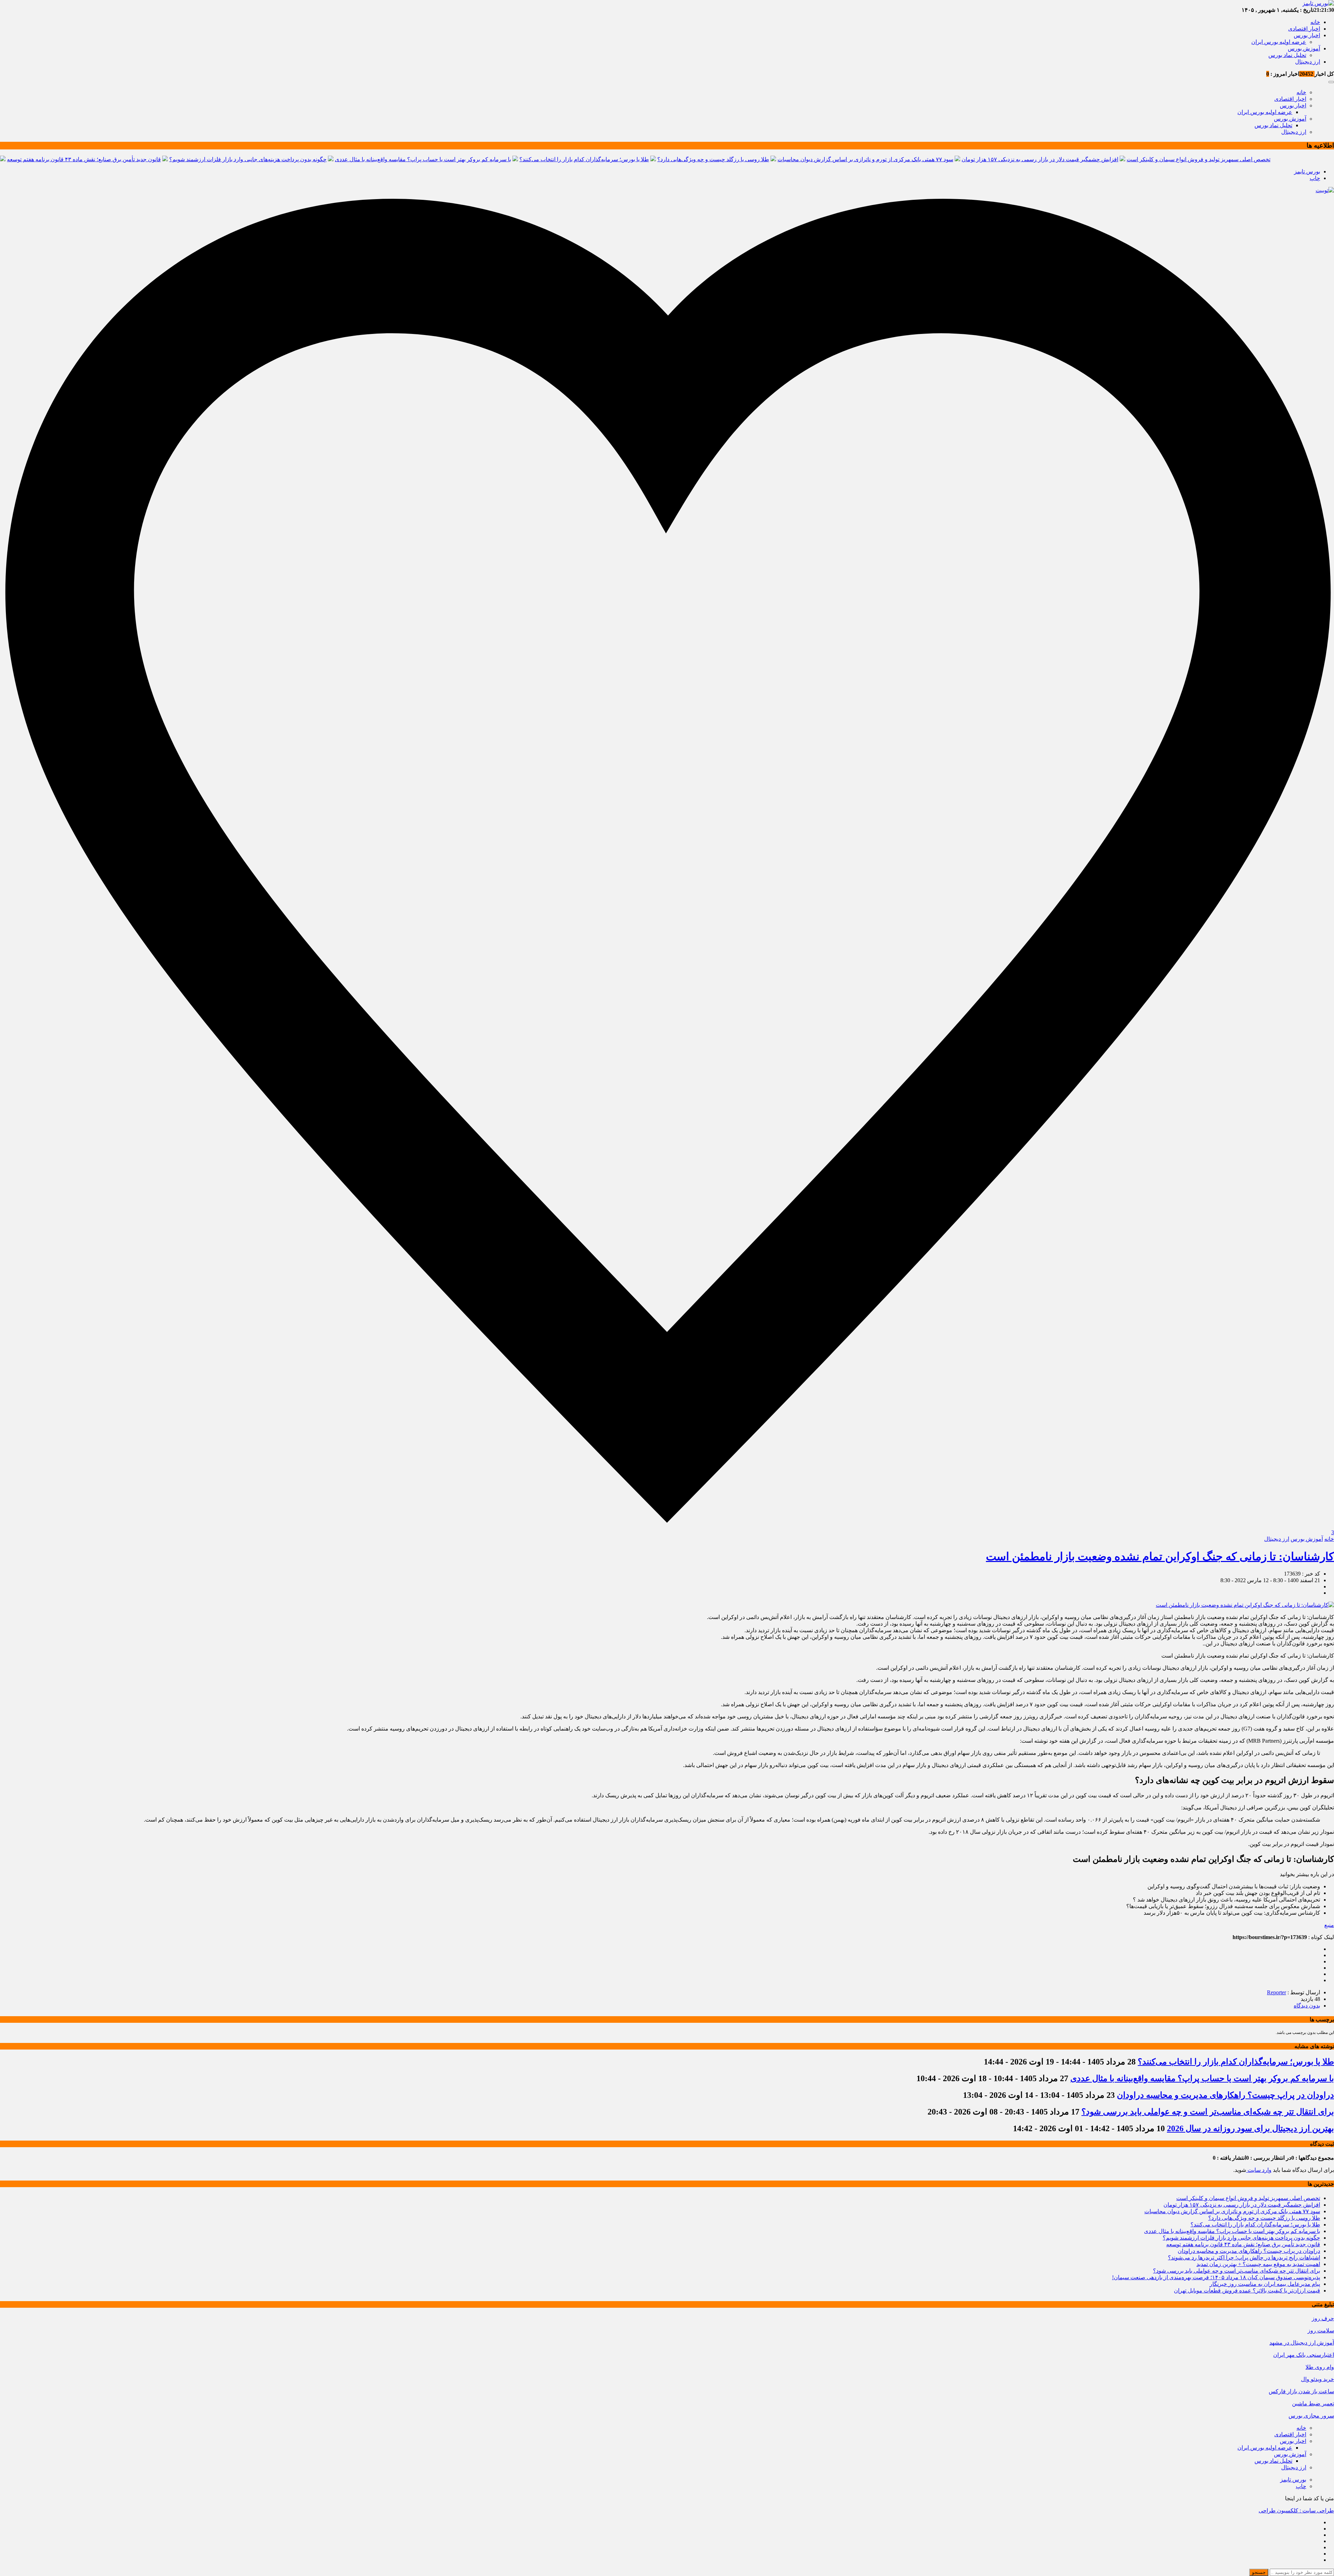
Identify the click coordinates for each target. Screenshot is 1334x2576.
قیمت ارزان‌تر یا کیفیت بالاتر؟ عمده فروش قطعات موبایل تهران (1247, 2291)
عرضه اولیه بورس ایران (1279, 42)
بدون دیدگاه (1307, 2006)
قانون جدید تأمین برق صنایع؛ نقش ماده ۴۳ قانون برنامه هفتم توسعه (84, 159)
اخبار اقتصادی (1304, 29)
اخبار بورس (1307, 35)
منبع (1329, 1925)
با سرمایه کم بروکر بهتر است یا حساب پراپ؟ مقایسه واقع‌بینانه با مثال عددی (423, 159)
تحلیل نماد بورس (1287, 55)
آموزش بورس (1304, 48)
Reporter (1277, 1992)
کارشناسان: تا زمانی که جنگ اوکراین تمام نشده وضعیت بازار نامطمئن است (1160, 1556)
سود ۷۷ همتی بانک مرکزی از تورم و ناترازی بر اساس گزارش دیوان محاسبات (865, 159)
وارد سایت (1259, 2170)
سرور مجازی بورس (1311, 2416)
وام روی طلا (1320, 2367)
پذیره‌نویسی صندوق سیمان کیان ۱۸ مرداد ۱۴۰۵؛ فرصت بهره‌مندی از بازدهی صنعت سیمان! (1216, 2277)
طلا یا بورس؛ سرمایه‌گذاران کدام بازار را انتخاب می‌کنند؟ (584, 159)
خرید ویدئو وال (1317, 2379)
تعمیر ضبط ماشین (1313, 2403)
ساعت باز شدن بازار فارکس (1301, 2391)
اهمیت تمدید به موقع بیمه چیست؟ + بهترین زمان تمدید (1258, 2264)
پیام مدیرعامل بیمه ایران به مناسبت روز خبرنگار (1265, 2284)
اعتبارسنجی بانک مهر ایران (1304, 2355)
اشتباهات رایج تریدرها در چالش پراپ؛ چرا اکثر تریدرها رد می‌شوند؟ (1244, 2258)
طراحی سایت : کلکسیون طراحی (1296, 2510)
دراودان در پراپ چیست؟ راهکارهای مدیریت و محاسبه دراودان (1225, 2095)
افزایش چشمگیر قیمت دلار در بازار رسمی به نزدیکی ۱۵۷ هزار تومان (1040, 159)
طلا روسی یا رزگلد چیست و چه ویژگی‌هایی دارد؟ (713, 159)
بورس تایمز (1307, 171)
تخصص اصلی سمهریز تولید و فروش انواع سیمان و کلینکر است (1199, 159)
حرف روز (1323, 2318)
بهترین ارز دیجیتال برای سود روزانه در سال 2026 (1250, 2128)
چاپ (1315, 178)
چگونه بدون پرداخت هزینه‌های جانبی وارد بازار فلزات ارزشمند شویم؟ (248, 159)
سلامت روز (1321, 2330)
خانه (1315, 22)
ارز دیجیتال (1308, 62)
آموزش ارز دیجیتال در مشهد (1302, 2343)
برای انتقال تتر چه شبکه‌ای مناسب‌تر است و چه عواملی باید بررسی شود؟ (1208, 2112)
